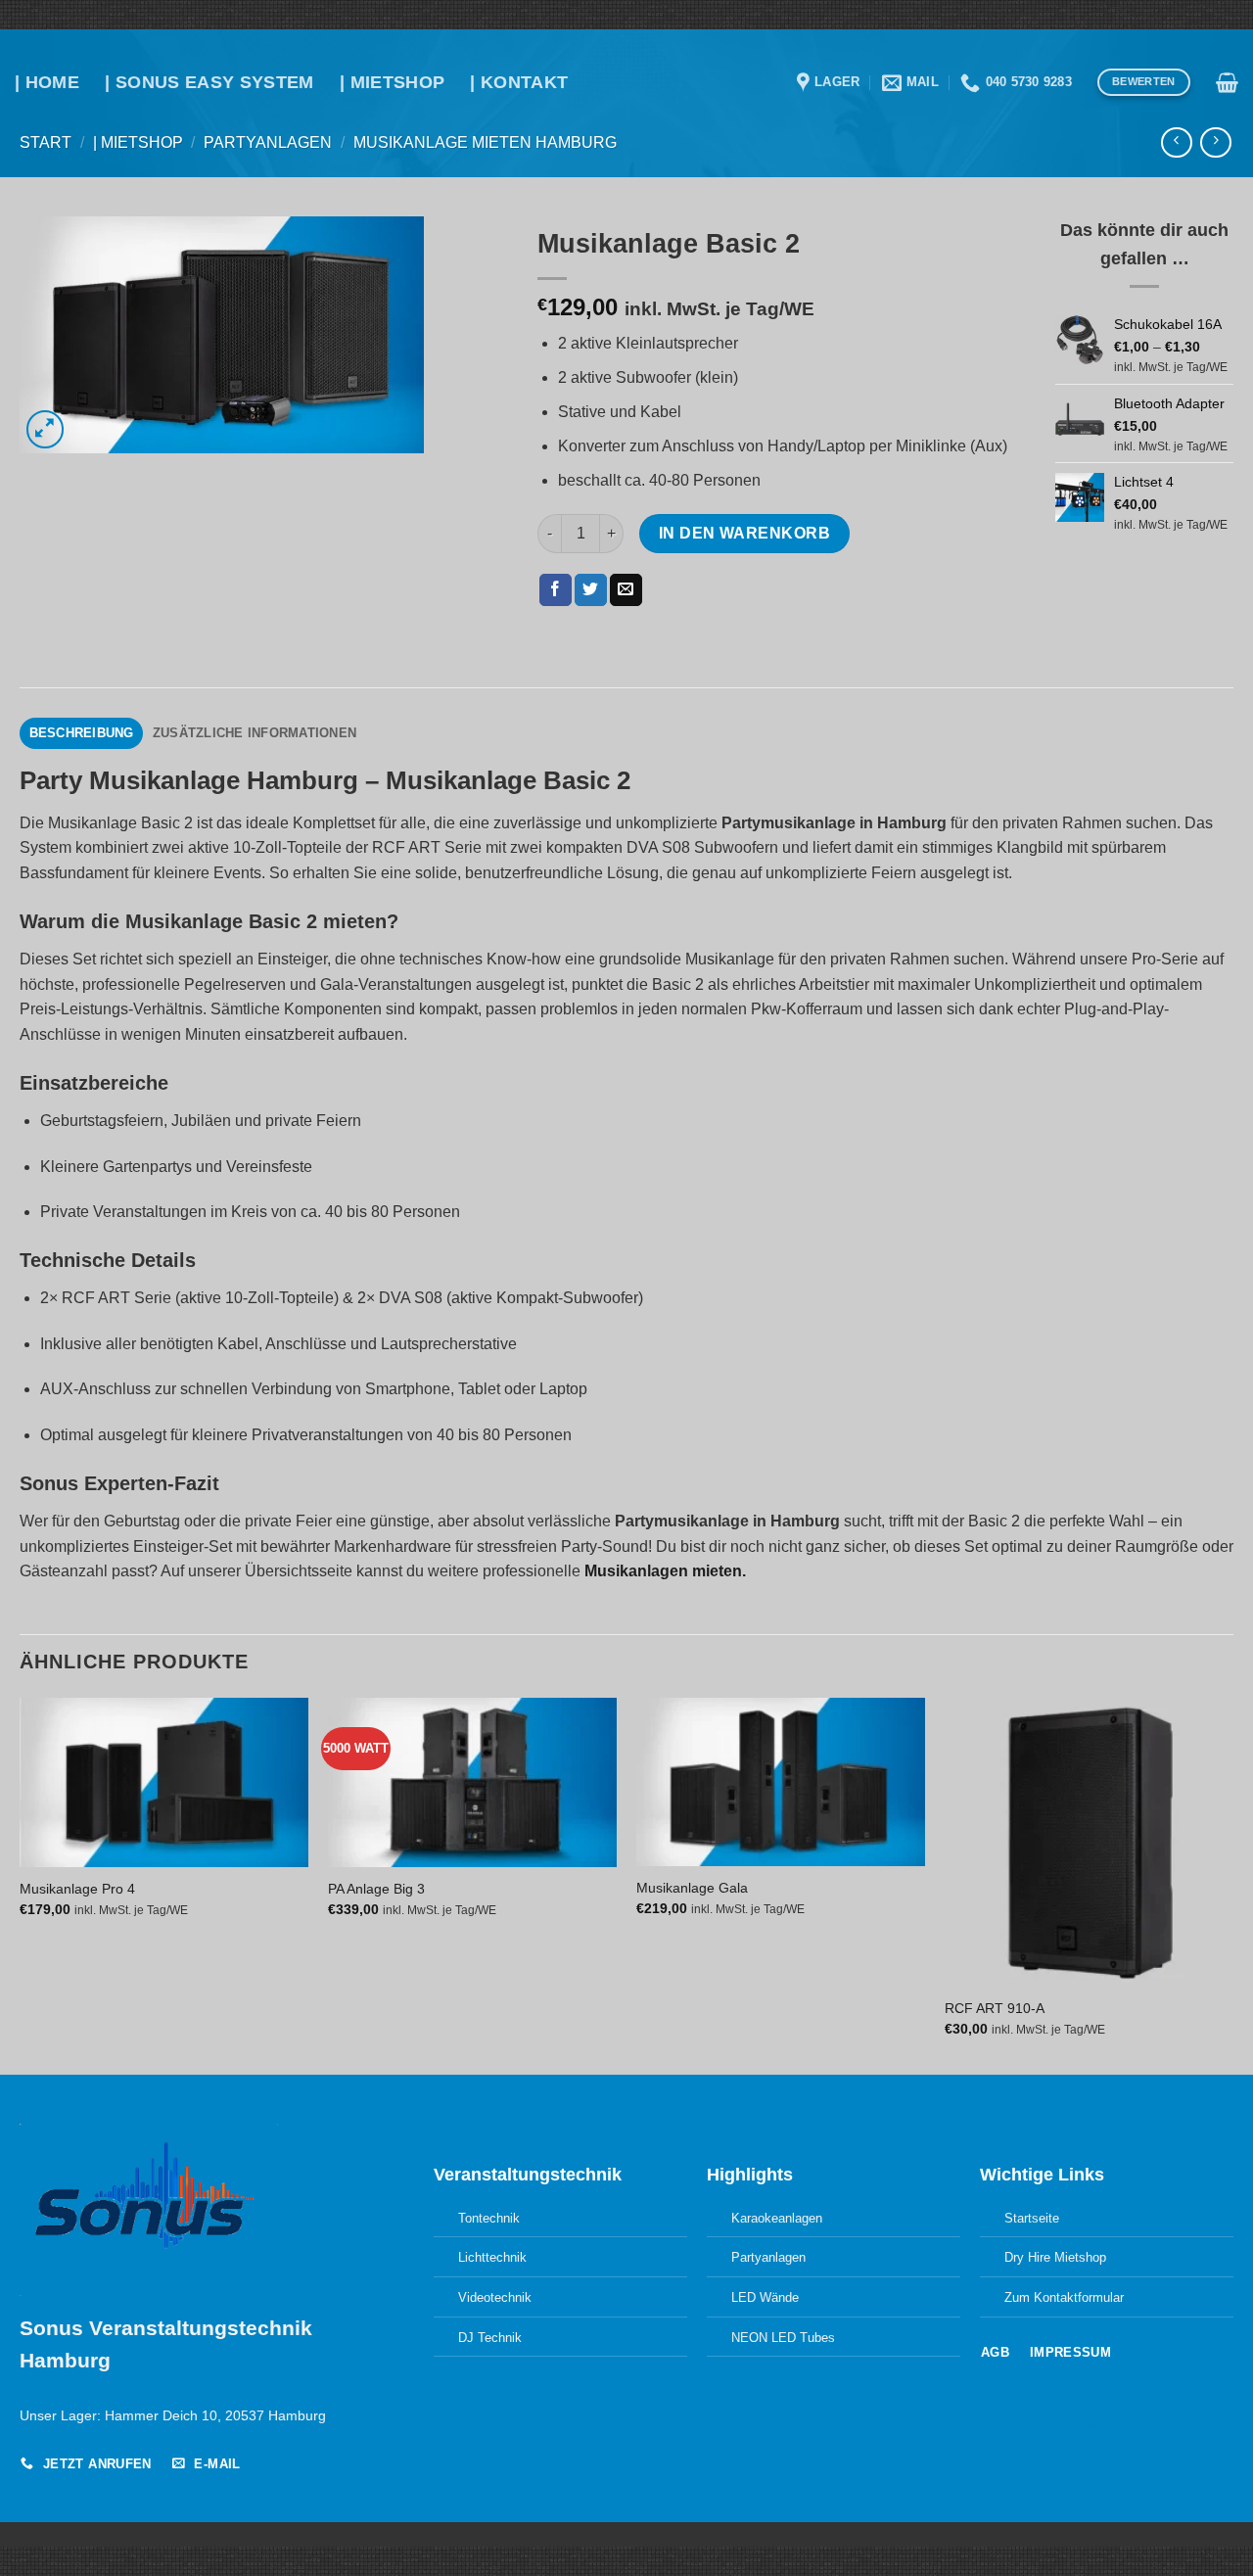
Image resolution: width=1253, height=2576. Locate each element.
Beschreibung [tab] (82, 733)
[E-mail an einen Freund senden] (626, 590)
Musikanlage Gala (692, 1888)
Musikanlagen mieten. (665, 1571)
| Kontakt (519, 82)
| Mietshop (393, 82)
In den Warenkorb (744, 533)
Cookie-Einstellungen (1058, 2425)
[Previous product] (1215, 142)
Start (46, 142)
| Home (47, 82)
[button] (1227, 82)
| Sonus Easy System (209, 82)
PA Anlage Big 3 (376, 1889)
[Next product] (1176, 142)
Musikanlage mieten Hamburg (485, 142)
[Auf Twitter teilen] (591, 590)
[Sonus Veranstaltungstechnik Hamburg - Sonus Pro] (627, 55)
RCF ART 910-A (995, 2008)
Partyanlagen (268, 142)
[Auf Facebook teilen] (556, 590)
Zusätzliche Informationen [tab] (255, 733)
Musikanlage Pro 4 (77, 1889)
